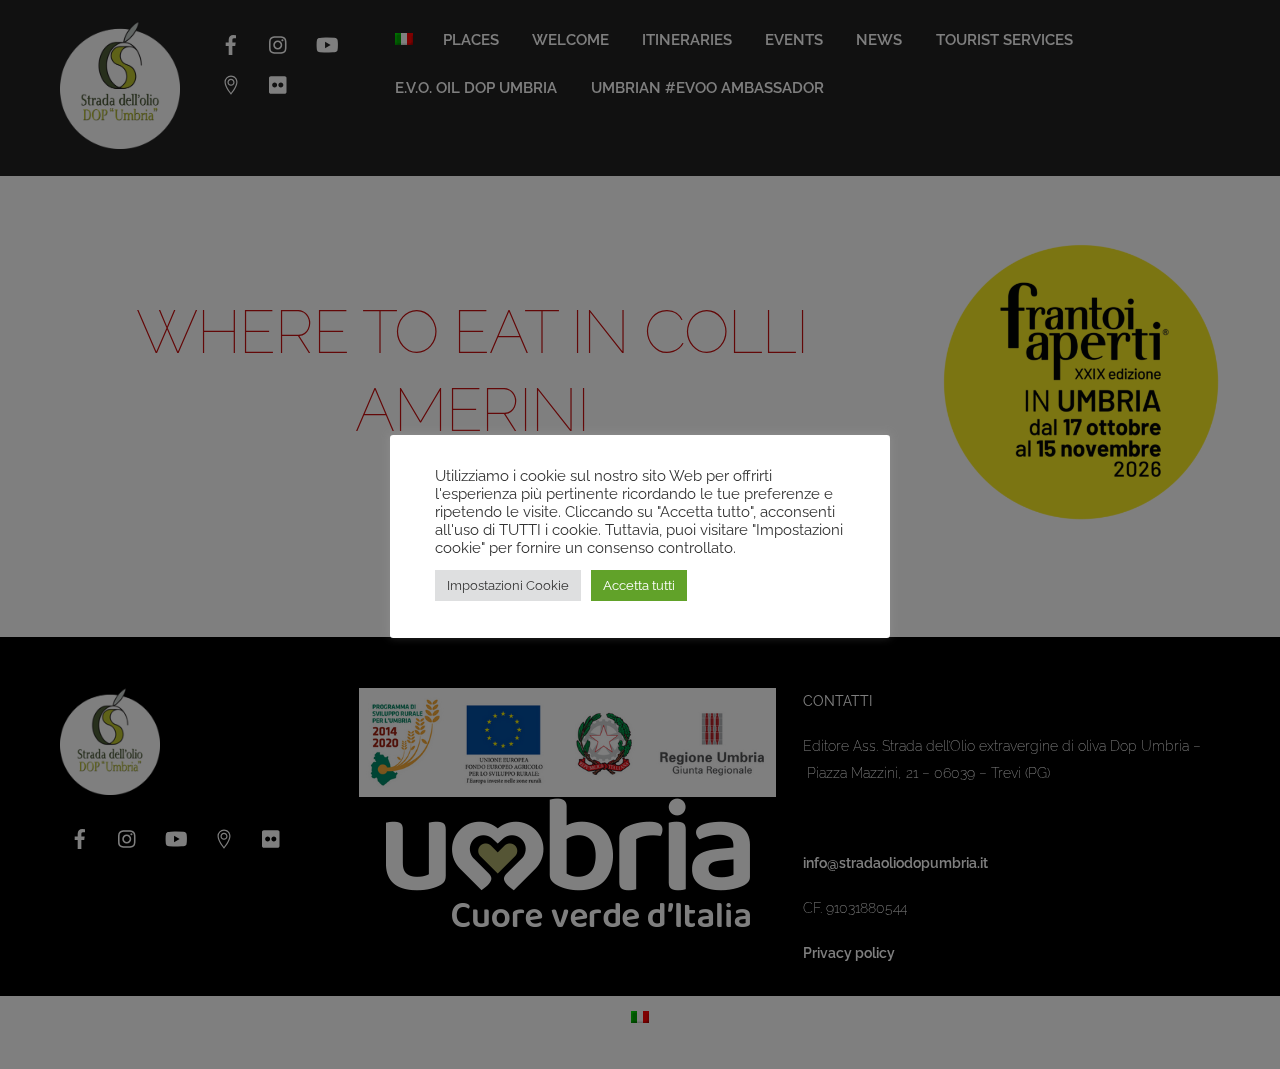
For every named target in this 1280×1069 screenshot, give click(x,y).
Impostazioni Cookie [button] (508, 585)
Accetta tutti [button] (639, 585)
